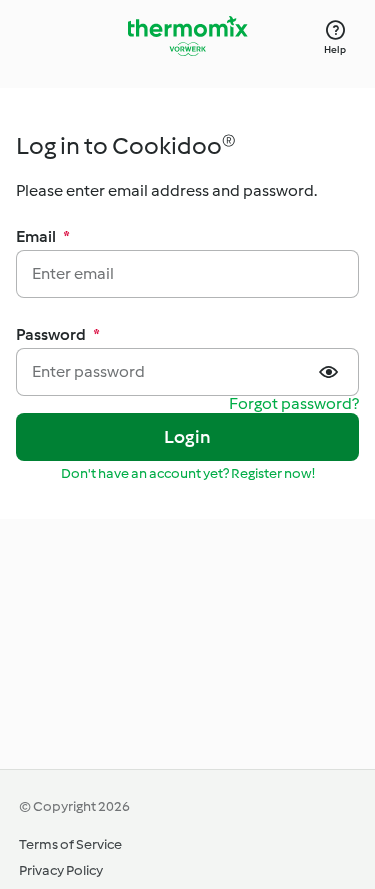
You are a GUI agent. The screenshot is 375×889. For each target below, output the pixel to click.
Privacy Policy (61, 870)
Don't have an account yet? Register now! (188, 473)
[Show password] (331, 372)
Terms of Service (70, 844)
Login (187, 437)
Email (43, 236)
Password (58, 334)
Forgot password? (294, 404)
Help (335, 49)
